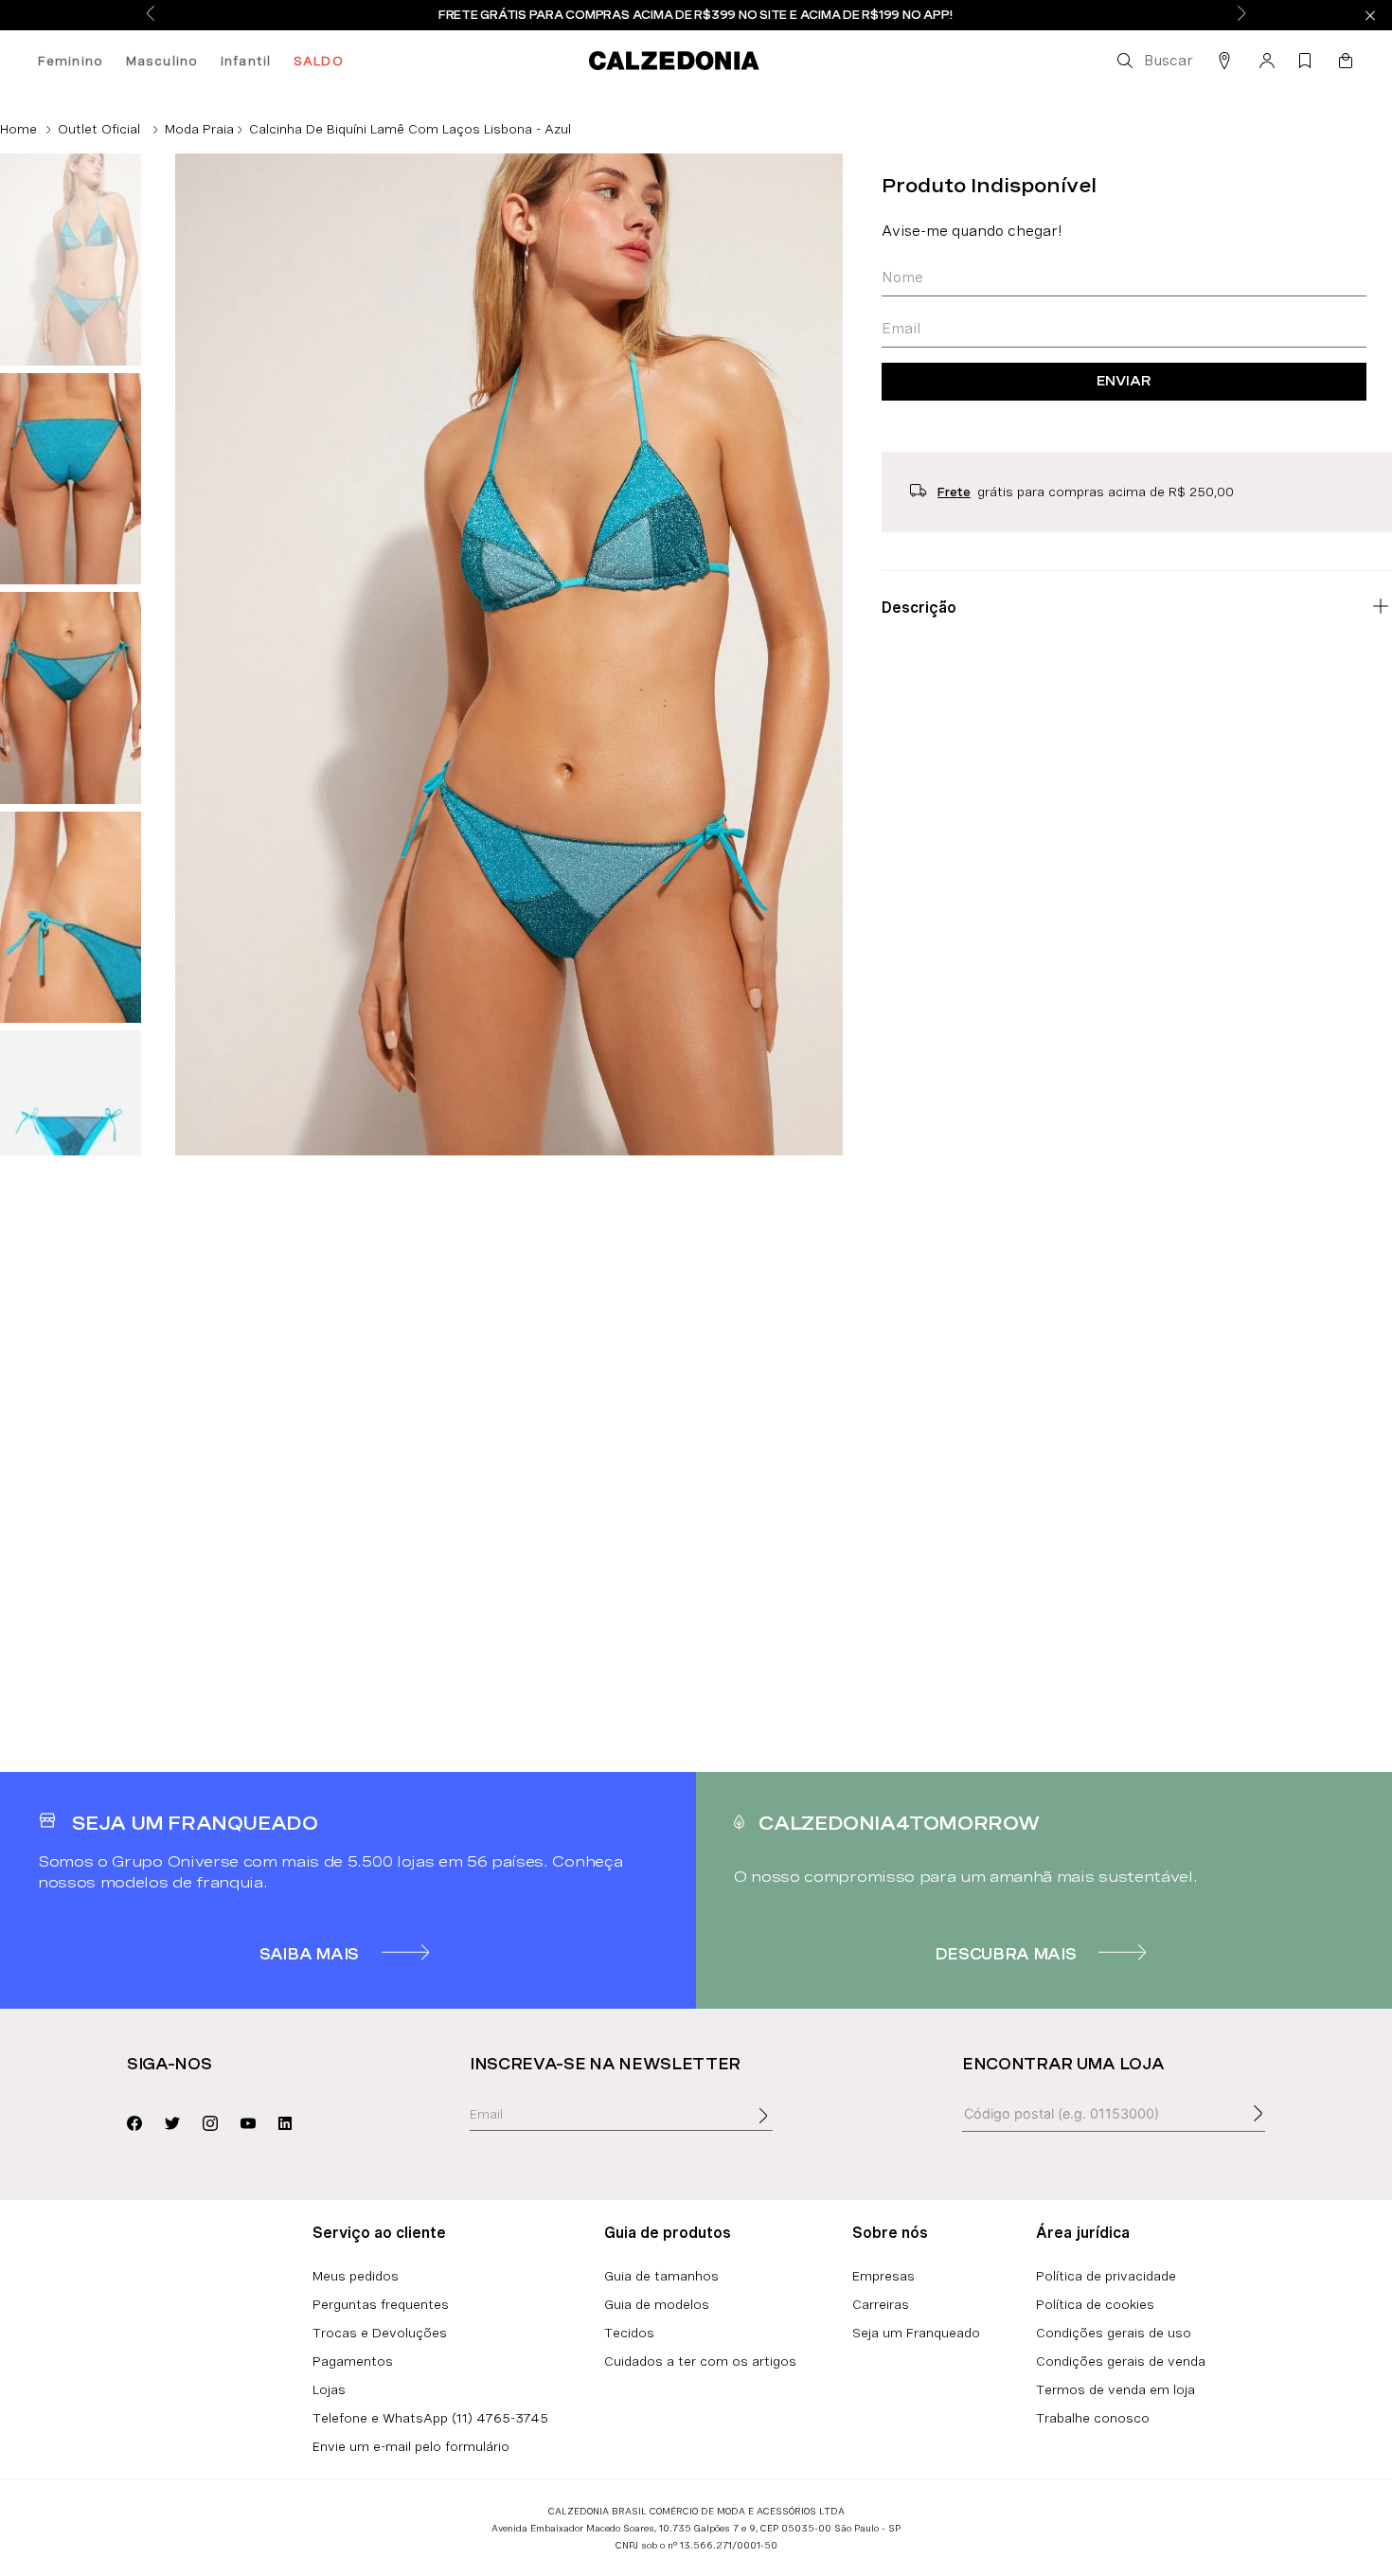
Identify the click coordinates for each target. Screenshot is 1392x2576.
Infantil (246, 61)
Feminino (71, 61)
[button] (1153, 61)
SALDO (319, 61)
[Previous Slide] (151, 15)
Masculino (162, 61)
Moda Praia (199, 129)
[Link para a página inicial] (18, 129)
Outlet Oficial (99, 129)
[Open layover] (782, 2129)
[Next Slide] (1241, 15)
